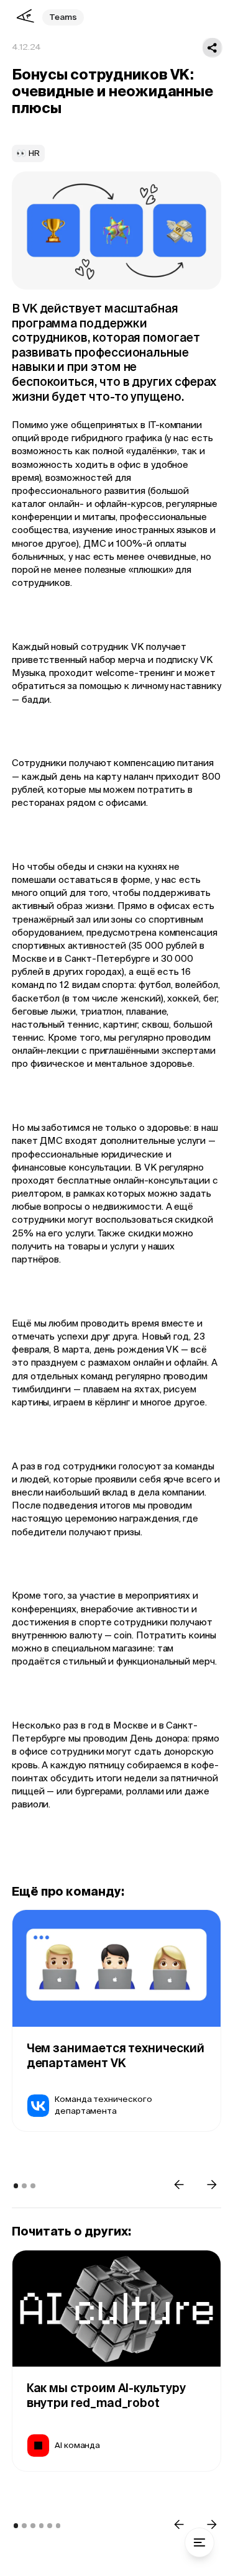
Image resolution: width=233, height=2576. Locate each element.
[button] (179, 2184)
